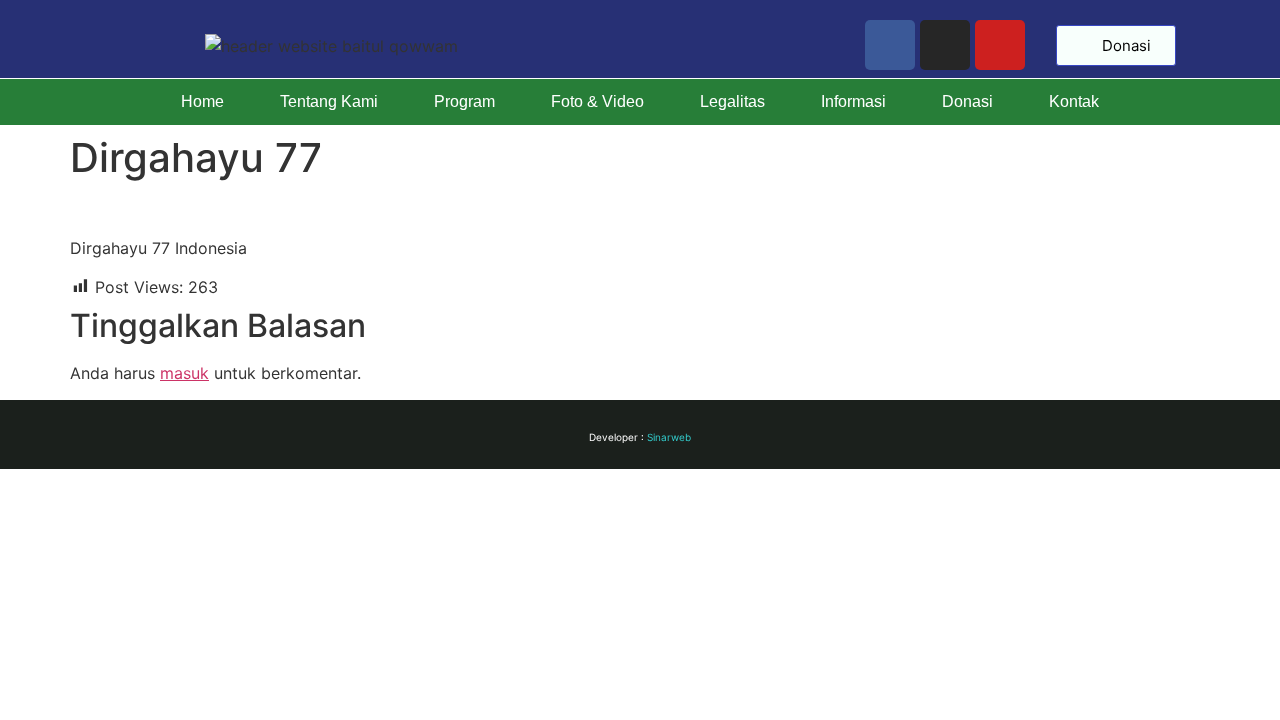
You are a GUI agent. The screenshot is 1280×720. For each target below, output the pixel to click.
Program (464, 101)
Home (202, 101)
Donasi (967, 101)
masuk (184, 373)
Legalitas (732, 101)
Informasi (853, 101)
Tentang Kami (329, 101)
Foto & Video (597, 101)
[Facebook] (890, 45)
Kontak (1074, 101)
